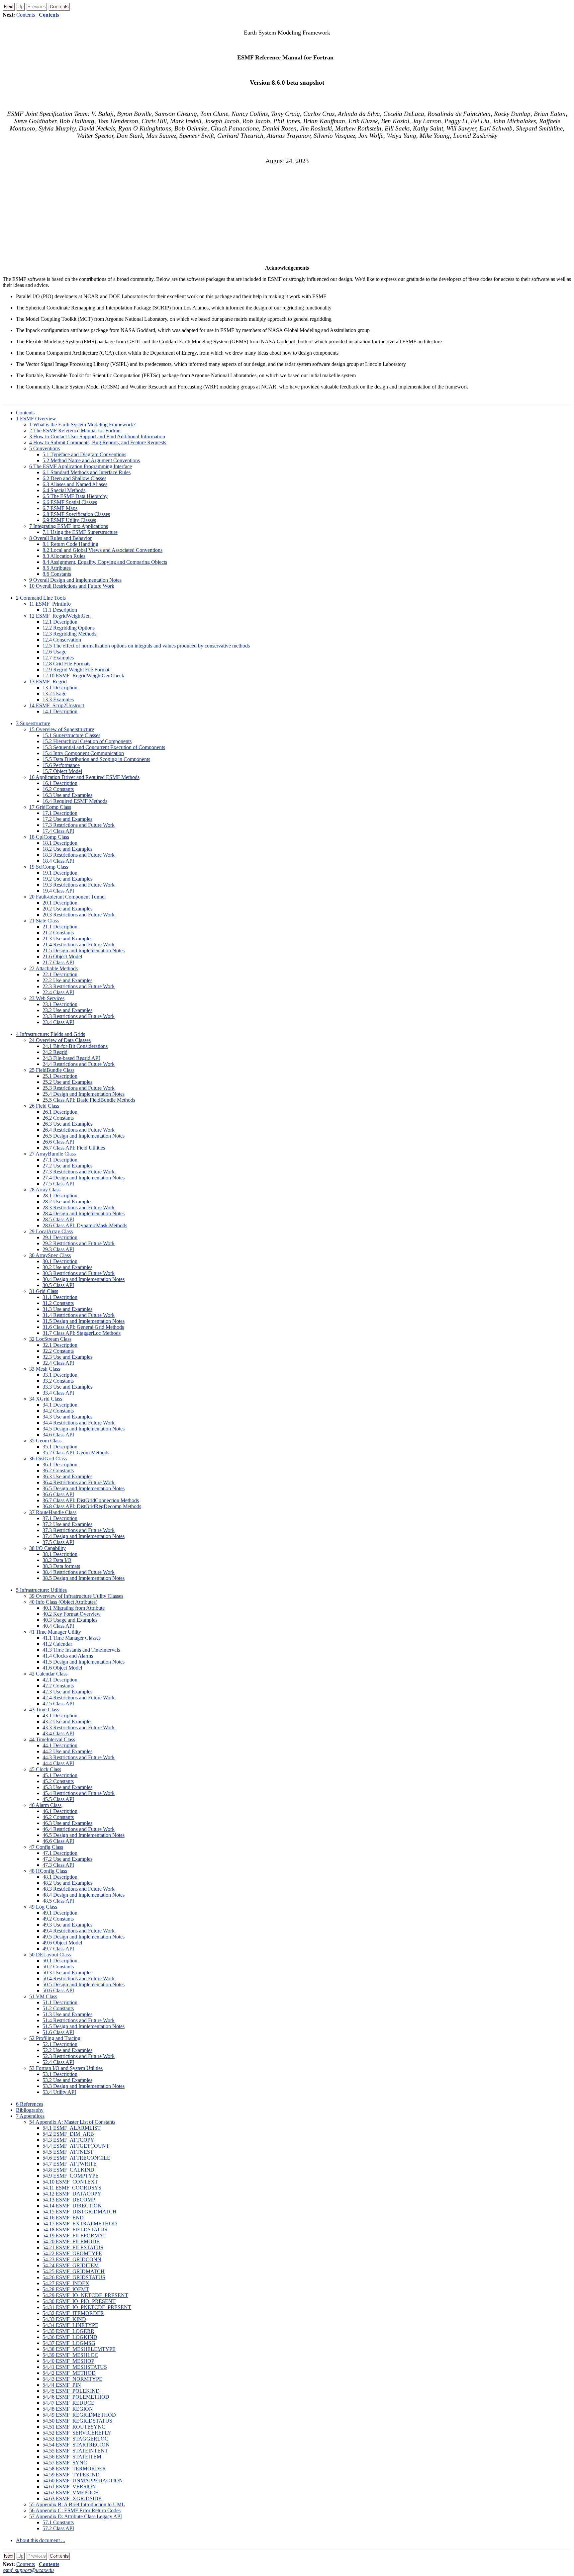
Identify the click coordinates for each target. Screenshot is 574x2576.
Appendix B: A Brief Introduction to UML (77, 2504)
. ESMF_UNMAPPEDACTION (83, 2481)
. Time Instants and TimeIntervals (81, 1650)
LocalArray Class (51, 1231)
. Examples (58, 658)
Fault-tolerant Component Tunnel (67, 897)
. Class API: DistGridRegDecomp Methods (92, 1506)
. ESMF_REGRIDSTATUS (77, 2421)
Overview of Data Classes (60, 1040)
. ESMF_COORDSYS (72, 2188)
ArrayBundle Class (52, 1154)
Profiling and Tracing (55, 2038)
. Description (60, 610)
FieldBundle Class (52, 1070)
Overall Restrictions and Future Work (72, 586)
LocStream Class (50, 1339)
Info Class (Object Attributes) (63, 1602)
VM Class (43, 1996)
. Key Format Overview (72, 1614)
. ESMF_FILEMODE (71, 2241)
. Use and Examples (67, 795)
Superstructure (33, 723)
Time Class (44, 1710)
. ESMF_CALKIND (68, 2170)
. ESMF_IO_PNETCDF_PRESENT (87, 2307)
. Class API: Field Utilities (74, 1148)
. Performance (61, 765)
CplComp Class (49, 837)
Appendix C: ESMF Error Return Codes (75, 2510)
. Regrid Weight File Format (76, 670)
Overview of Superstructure (62, 729)
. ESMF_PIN (62, 2385)
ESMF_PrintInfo (50, 604)
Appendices (30, 2116)
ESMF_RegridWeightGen (60, 616)
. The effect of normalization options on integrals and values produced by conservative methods (146, 646)
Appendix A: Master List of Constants (72, 2122)
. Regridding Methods (69, 634)
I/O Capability (48, 1548)
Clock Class (45, 1769)
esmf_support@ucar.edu (28, 2570)
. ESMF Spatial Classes (70, 502)
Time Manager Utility (55, 1632)
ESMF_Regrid (48, 682)
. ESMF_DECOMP (69, 2200)
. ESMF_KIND (64, 2319)
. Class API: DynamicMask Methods (85, 1225)
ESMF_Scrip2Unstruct (57, 705)
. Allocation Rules (64, 556)
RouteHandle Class (53, 1512)
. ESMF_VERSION (69, 2487)
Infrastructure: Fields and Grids (50, 1034)
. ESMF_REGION (68, 2409)
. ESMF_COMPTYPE (71, 2176)
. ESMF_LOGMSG (69, 2343)
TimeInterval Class (52, 1739)
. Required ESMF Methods (75, 801)
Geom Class (45, 1441)
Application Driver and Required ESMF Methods (84, 777)
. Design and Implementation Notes (84, 950)
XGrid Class (46, 1399)
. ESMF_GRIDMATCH (74, 2271)
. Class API (58, 831)
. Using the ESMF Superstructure (80, 532)
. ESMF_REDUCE (68, 2403)
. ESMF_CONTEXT (70, 2182)
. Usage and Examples (70, 1620)
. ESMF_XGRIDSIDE (72, 2498)
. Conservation (62, 640)
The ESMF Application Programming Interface (81, 466)
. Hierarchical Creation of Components (87, 741)
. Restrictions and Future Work (79, 825)
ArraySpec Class (50, 1255)
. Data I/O (57, 1560)
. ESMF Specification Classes (76, 514)
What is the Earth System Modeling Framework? (82, 425)
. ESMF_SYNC (65, 2463)
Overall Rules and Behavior (60, 538)
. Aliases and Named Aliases (75, 484)
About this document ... (41, 2540)
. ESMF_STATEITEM (72, 2457)
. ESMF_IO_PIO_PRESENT (79, 2301)
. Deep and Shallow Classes (74, 478)
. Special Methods (64, 490)
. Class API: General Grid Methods (83, 1327)
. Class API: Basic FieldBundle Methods (89, 1100)
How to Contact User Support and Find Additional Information (97, 436)
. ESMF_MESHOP (68, 2361)
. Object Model (62, 771)
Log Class (43, 1907)
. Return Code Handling (70, 544)
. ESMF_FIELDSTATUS (75, 2230)
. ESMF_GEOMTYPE (72, 2253)
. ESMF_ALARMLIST (72, 2128)
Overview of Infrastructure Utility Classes (76, 1596)
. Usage (54, 652)
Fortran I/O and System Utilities (66, 2068)
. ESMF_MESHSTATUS (75, 2367)
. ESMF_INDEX (66, 2283)
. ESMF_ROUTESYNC (74, 2427)
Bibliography (30, 2110)
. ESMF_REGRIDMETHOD (79, 2415)
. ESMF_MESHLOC (70, 2355)
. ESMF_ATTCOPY (68, 2140)
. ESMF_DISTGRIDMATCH (80, 2212)
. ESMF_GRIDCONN (72, 2259)
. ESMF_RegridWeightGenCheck (83, 676)
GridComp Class (50, 807)
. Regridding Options (69, 628)
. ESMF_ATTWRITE (70, 2164)
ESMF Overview (36, 419)
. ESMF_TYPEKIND (71, 2475)
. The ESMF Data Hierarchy (75, 496)
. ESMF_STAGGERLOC (75, 2439)
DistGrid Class (48, 1459)
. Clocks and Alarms (68, 1656)
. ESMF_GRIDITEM (71, 2265)
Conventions (45, 448)
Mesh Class (45, 1369)
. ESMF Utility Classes (69, 520)
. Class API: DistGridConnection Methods (91, 1500)
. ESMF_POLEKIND (71, 2391)
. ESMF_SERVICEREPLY (77, 2433)
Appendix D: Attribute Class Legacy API (76, 2516)
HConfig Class (48, 1871)
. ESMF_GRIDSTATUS (74, 2277)
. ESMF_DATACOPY (72, 2194)
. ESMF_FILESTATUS (73, 2247)
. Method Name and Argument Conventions (91, 460)
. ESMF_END (63, 2218)
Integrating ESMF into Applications (69, 526)
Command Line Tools (41, 598)
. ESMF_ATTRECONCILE (76, 2158)
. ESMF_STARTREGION (76, 2445)
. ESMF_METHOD (69, 2373)
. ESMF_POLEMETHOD (76, 2397)
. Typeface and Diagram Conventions (84, 454)
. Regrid (55, 1052)
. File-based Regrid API (71, 1058)
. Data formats (61, 1566)
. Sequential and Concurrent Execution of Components (104, 747)
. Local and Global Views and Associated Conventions (102, 550)
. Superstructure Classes (71, 735)
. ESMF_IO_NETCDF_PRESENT (85, 2295)
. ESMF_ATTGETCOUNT (76, 2146)
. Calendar (57, 1644)
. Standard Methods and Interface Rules (87, 472)
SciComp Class (49, 867)
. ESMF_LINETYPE (70, 2325)
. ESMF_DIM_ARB (68, 2134)
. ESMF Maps (60, 508)
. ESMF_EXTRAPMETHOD (80, 2224)
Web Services (47, 998)
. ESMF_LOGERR (68, 2331)
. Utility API (59, 2092)
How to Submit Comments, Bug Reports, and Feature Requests (98, 442)
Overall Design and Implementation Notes (75, 580)
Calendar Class (48, 1674)
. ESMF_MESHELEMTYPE (79, 2349)
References (30, 2104)
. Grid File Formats (66, 664)
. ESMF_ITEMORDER (73, 2313)
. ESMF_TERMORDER (74, 2469)
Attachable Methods (53, 968)
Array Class (45, 1190)
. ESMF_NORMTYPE (72, 2379)
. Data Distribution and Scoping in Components (96, 759)
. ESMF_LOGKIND (70, 2337)
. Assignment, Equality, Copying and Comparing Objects (105, 562)
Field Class (44, 1106)
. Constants (57, 574)
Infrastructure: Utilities (41, 1590)
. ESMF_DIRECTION (72, 2206)
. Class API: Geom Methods (76, 1453)
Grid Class (44, 1291)
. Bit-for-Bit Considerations (75, 1046)
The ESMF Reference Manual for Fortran (75, 430)
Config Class (46, 1847)
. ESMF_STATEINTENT (75, 2451)
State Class (44, 921)
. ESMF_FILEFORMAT (74, 2235)
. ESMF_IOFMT (66, 2289)
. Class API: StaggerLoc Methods (82, 1333)
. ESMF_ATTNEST (68, 2152)
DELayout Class (50, 1955)
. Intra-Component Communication (83, 753)
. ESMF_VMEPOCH (71, 2492)
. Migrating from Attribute (74, 1608)
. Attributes (57, 568)
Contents (26, 15)
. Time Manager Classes (72, 1638)
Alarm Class (45, 1805)
